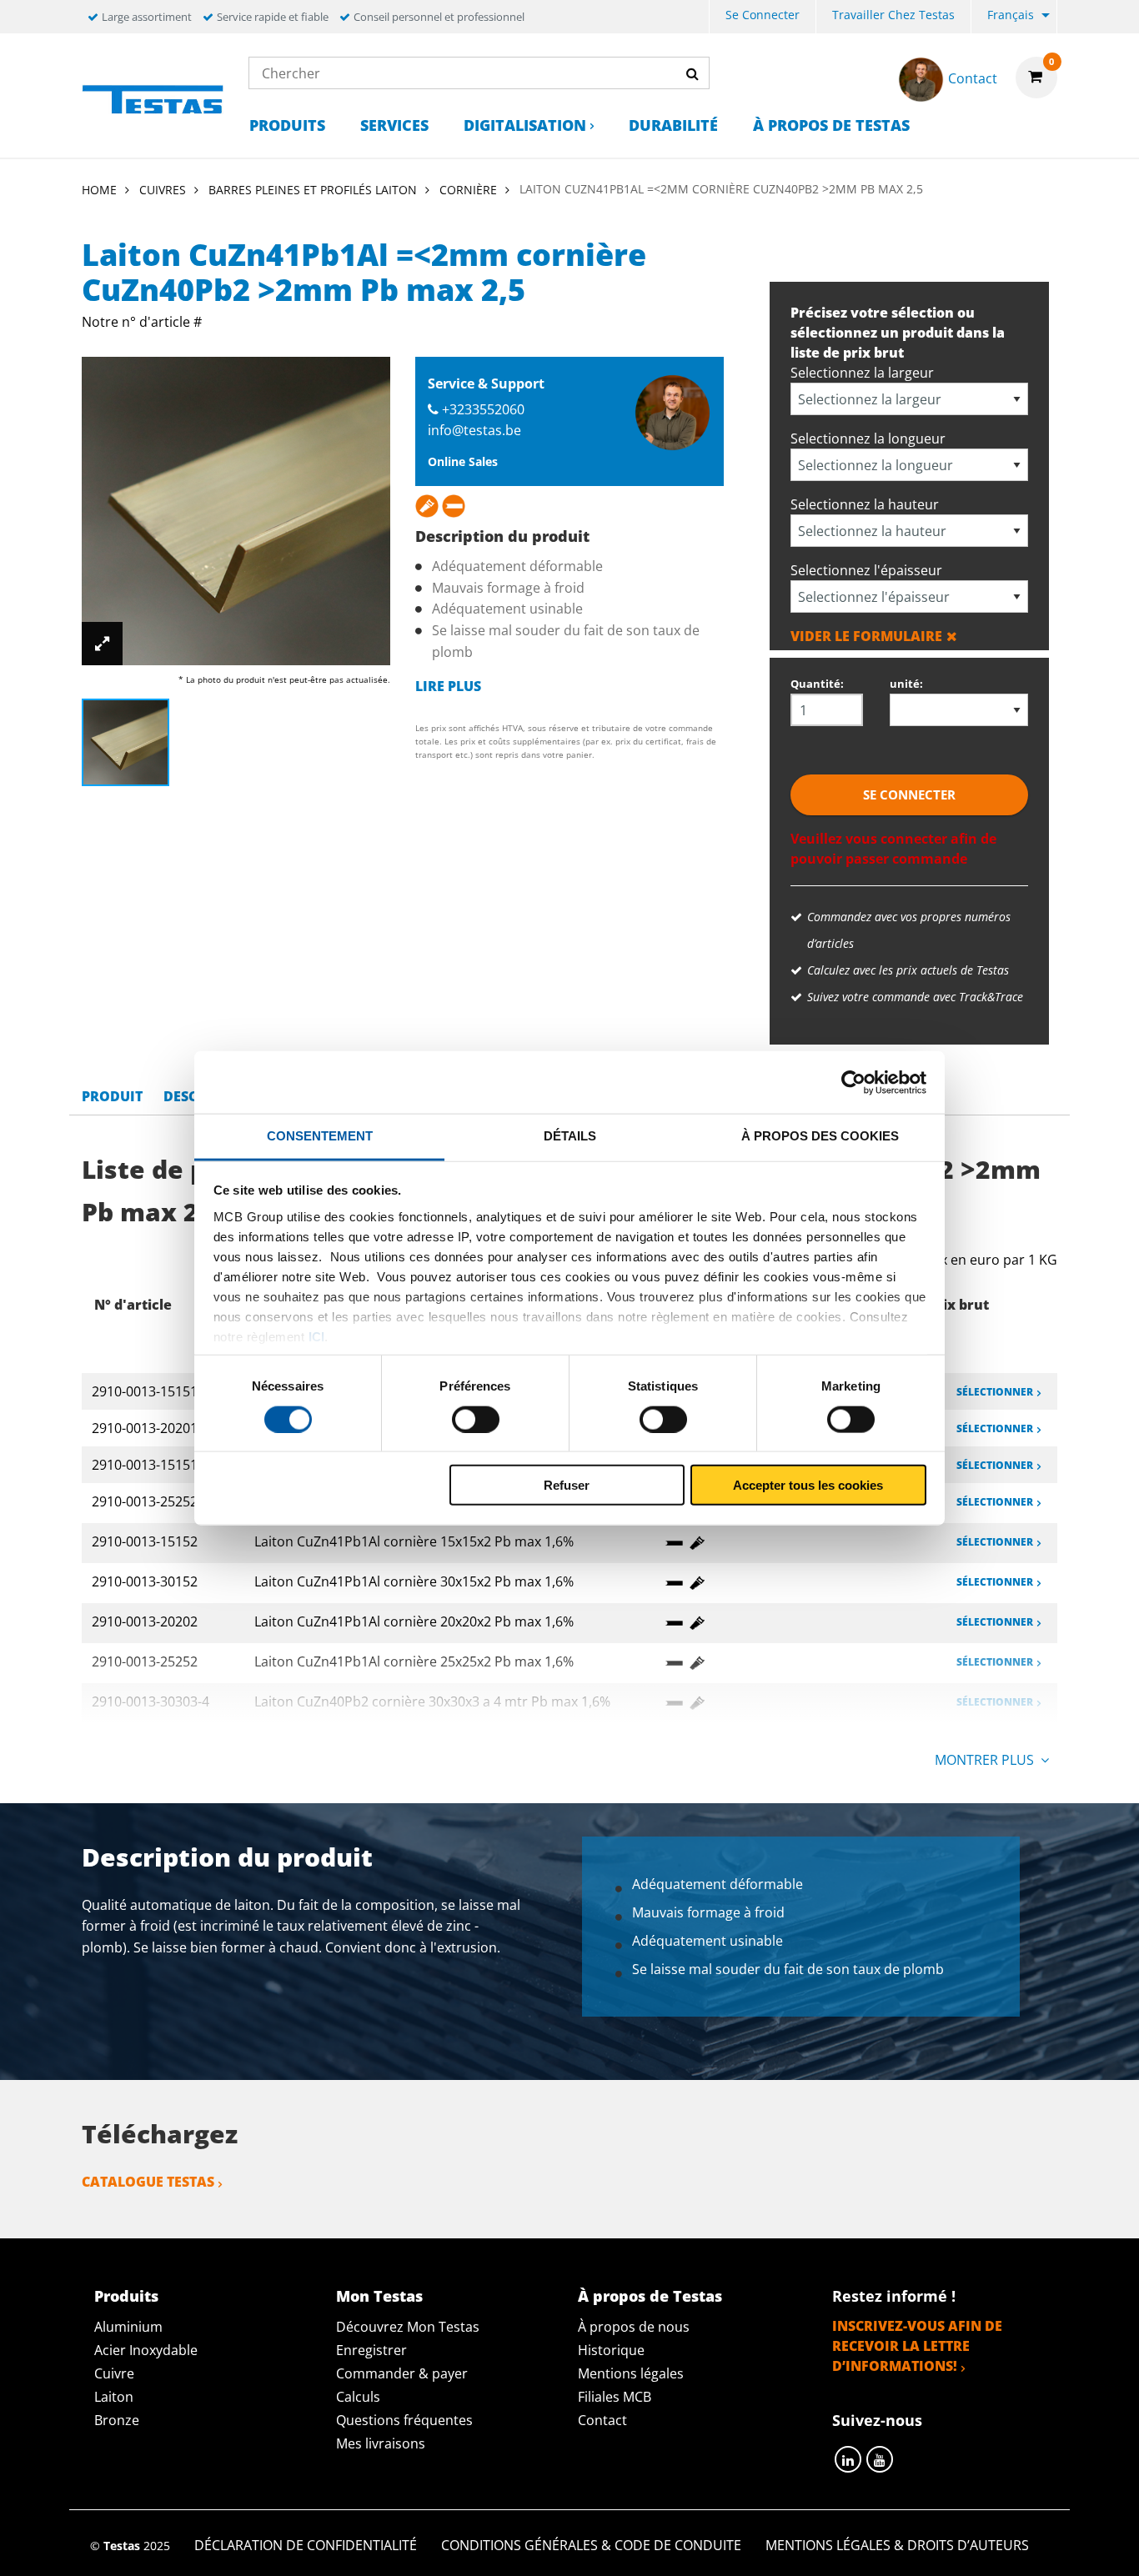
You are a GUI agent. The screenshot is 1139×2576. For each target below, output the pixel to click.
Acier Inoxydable (146, 2350)
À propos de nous (634, 2327)
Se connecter (763, 15)
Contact (602, 2420)
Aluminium (128, 2327)
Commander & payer (402, 2373)
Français (1011, 15)
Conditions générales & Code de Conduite (591, 2545)
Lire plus (448, 686)
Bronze (117, 2420)
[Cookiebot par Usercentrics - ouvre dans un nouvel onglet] (853, 1082)
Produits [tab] (126, 2296)
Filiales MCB (615, 2397)
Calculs (358, 2397)
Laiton (114, 2397)
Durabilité (673, 125)
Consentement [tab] (320, 1136)
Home (99, 190)
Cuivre (114, 2373)
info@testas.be (474, 430)
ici (316, 1336)
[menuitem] (763, 17)
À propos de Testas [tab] (650, 2296)
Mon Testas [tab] (379, 2296)
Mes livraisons (381, 2443)
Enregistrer (371, 2350)
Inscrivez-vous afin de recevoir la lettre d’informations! (917, 2346)
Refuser (567, 1485)
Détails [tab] (570, 1136)
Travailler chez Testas (893, 15)
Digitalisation (525, 125)
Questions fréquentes (404, 2420)
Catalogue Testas (148, 2182)
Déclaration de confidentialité (306, 2545)
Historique (611, 2350)
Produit (112, 1096)
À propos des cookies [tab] (820, 1136)
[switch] (476, 1419)
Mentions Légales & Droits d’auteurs (897, 2545)
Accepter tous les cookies (808, 1485)
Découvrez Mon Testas (408, 2327)
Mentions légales (631, 2373)
